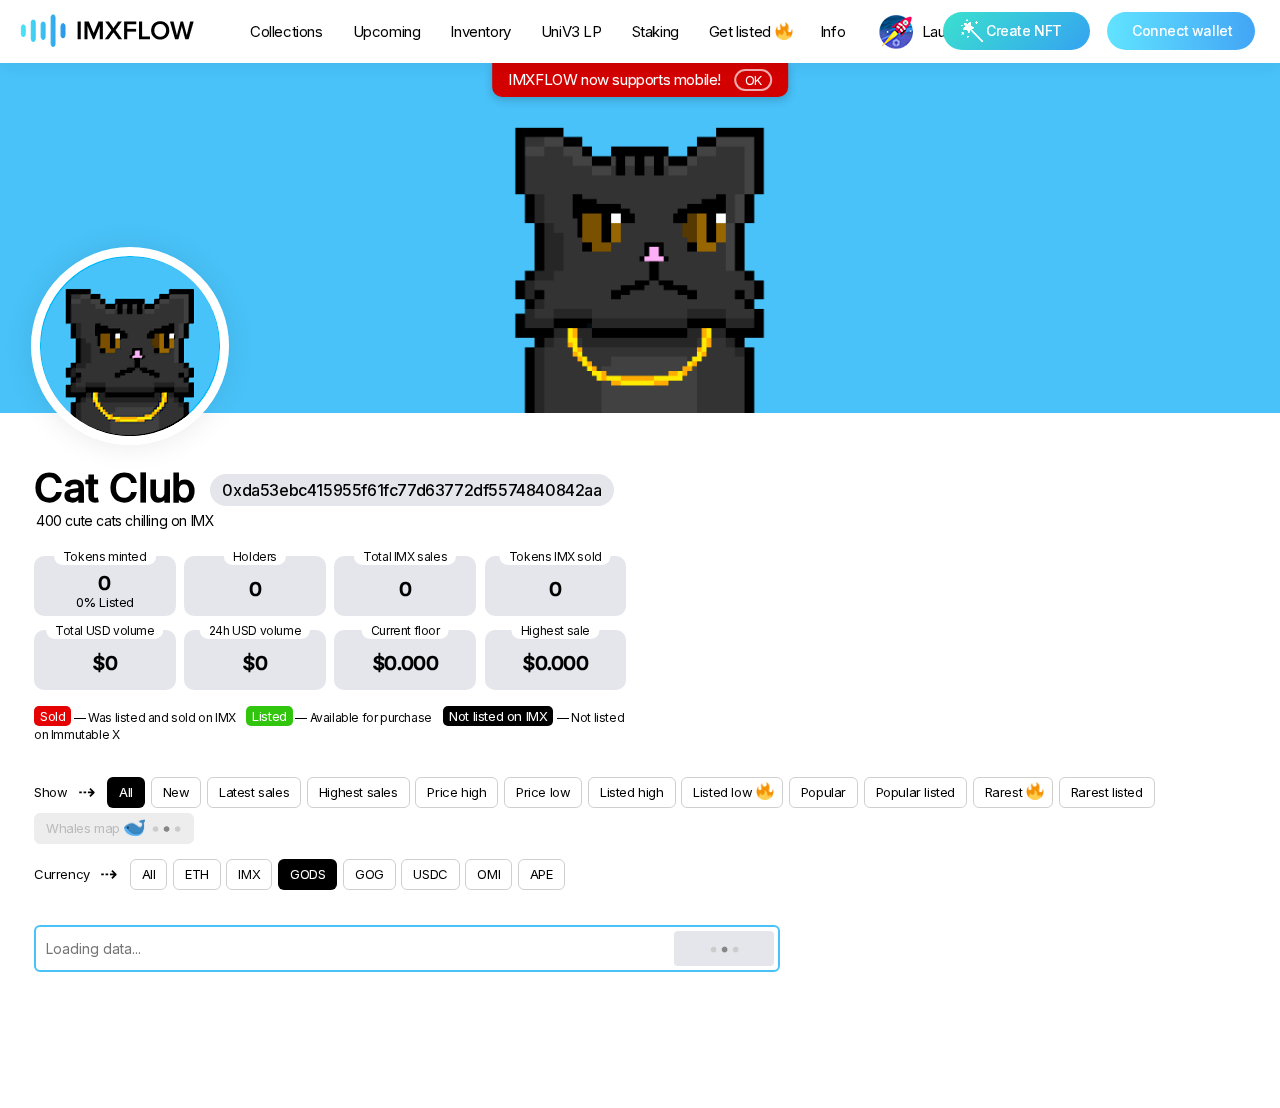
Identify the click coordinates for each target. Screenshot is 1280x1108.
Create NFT (1024, 30)
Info (832, 31)
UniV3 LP (571, 31)
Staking (655, 31)
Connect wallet (1182, 30)
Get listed (740, 31)
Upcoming (387, 31)
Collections (286, 31)
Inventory (480, 31)
